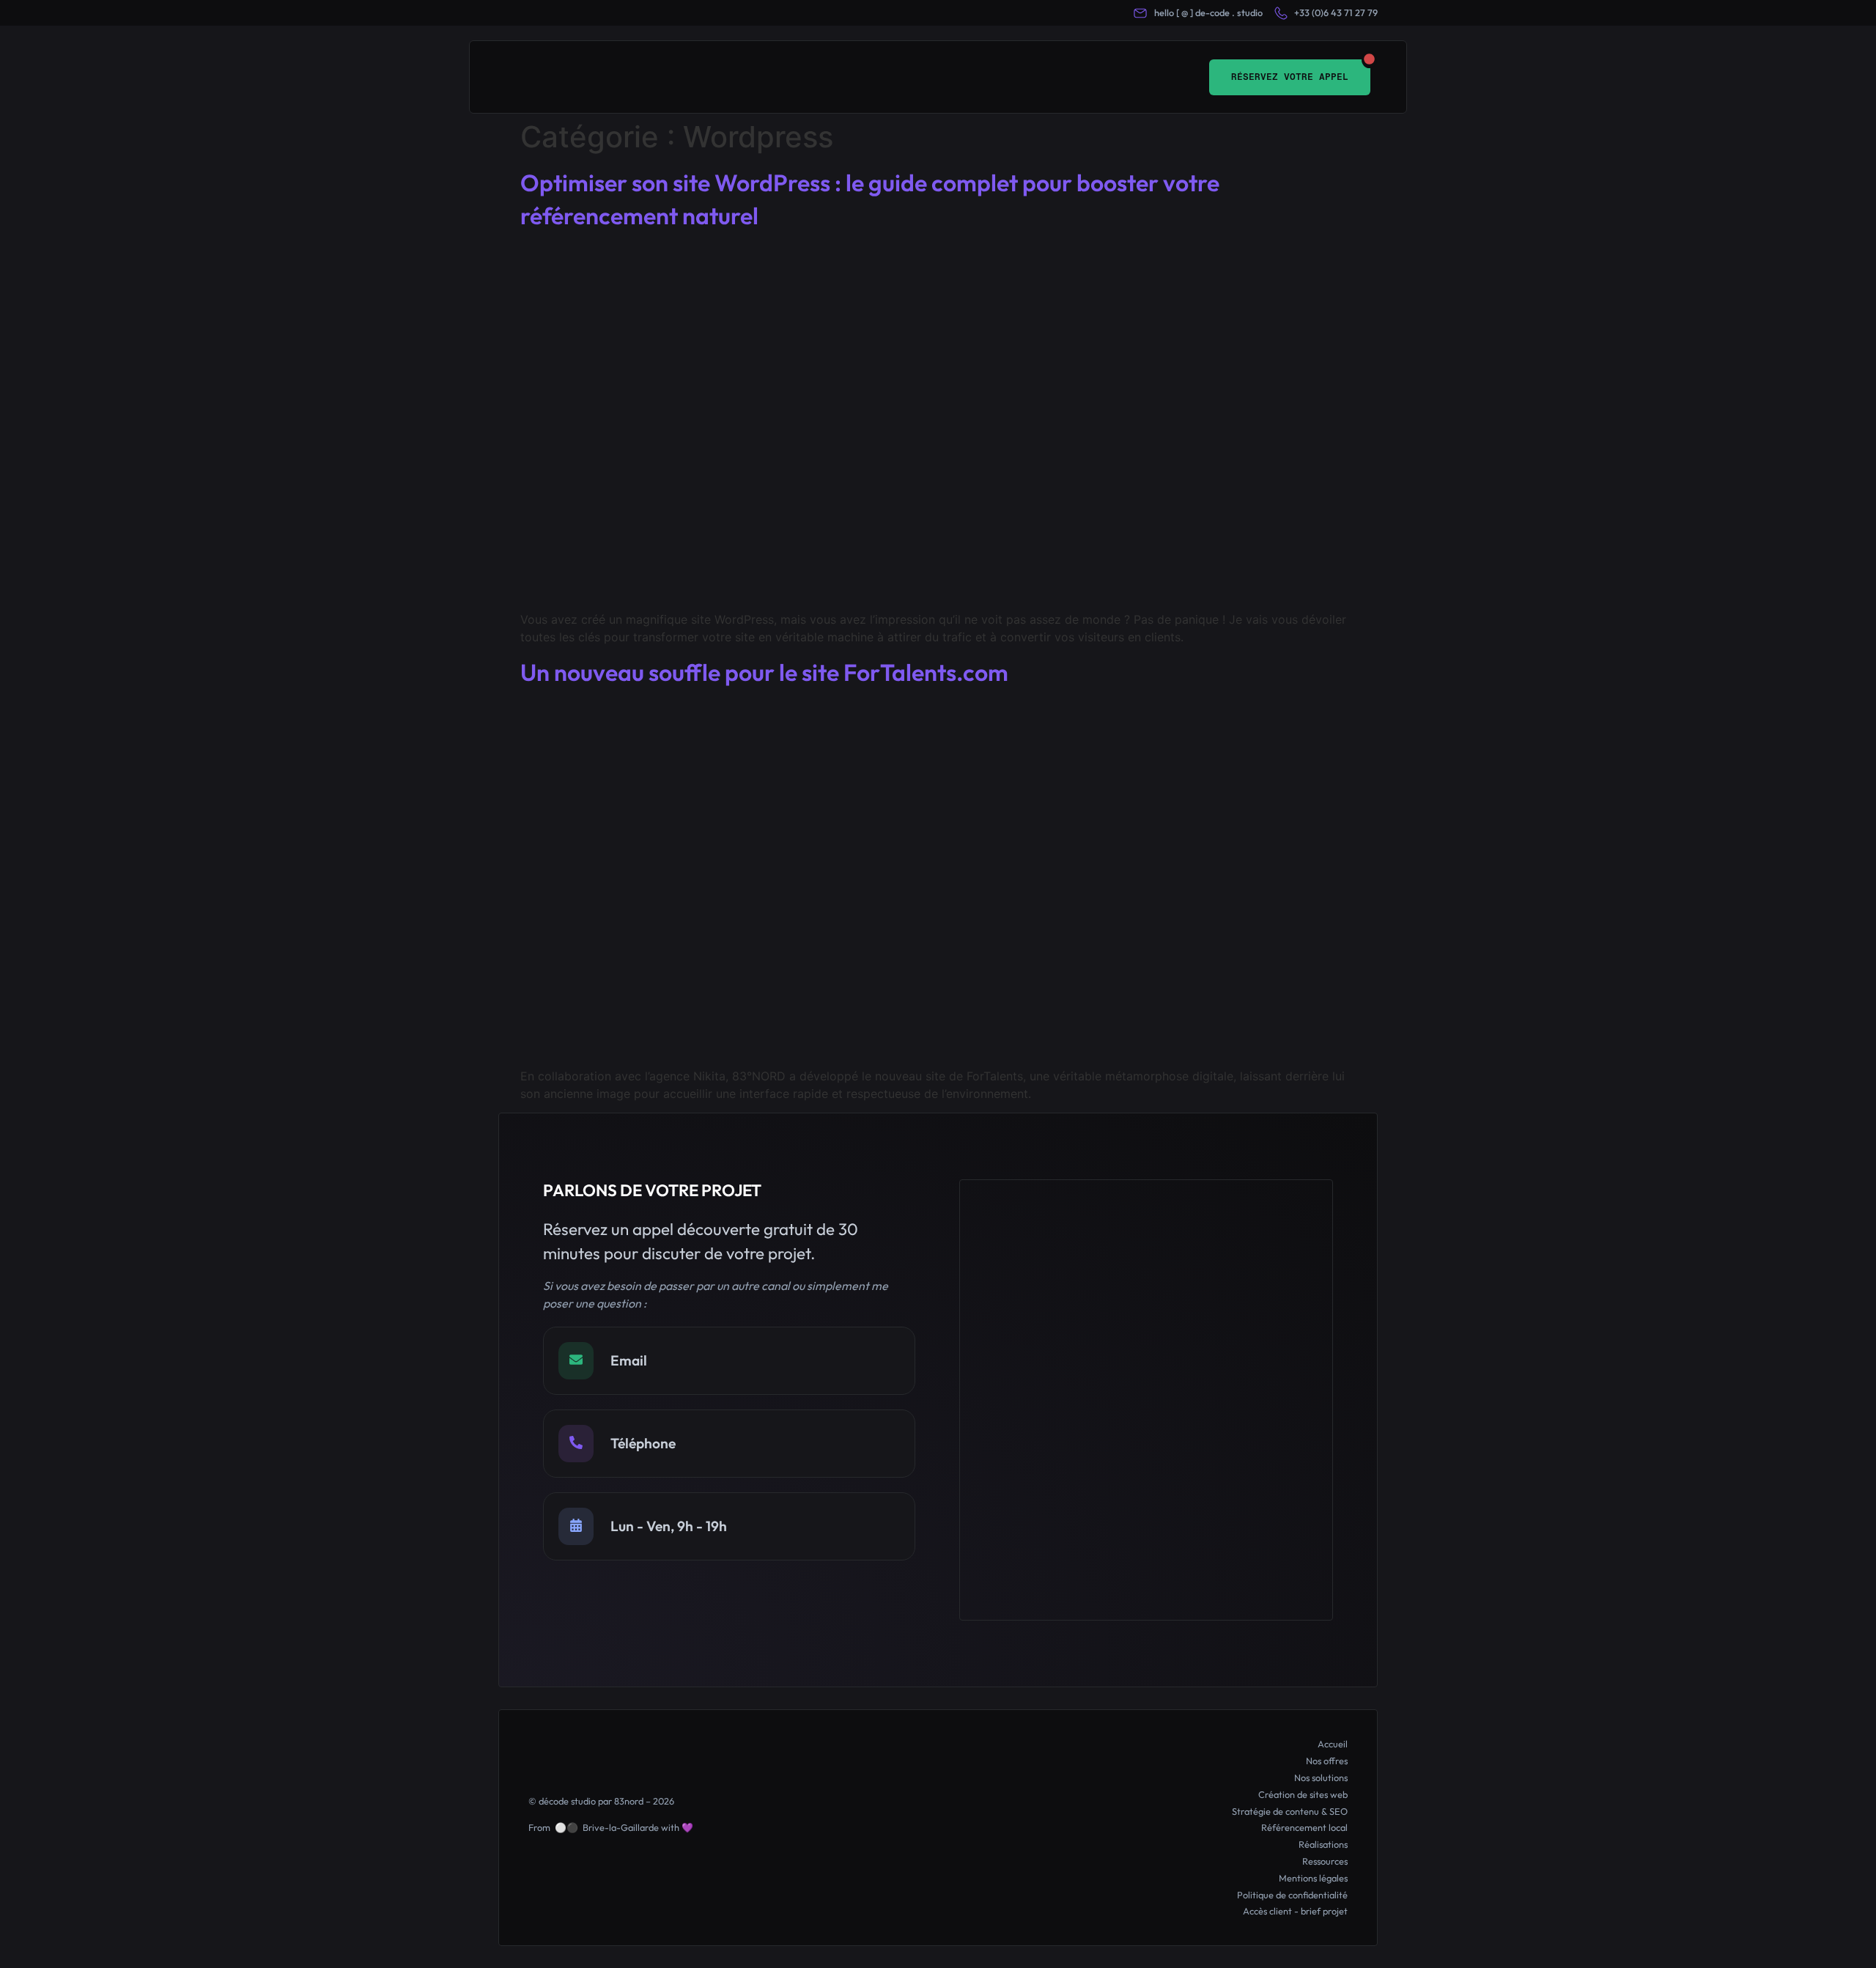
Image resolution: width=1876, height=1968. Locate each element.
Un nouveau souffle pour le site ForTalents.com (764, 672)
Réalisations (1323, 1844)
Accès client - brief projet (1295, 1911)
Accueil (1333, 1744)
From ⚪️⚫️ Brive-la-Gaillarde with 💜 (611, 1827)
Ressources (1325, 1861)
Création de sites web (1303, 1794)
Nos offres (1327, 1761)
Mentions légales (1313, 1878)
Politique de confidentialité (1292, 1895)
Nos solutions (1321, 1777)
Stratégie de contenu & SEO (1290, 1811)
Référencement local (1304, 1827)
